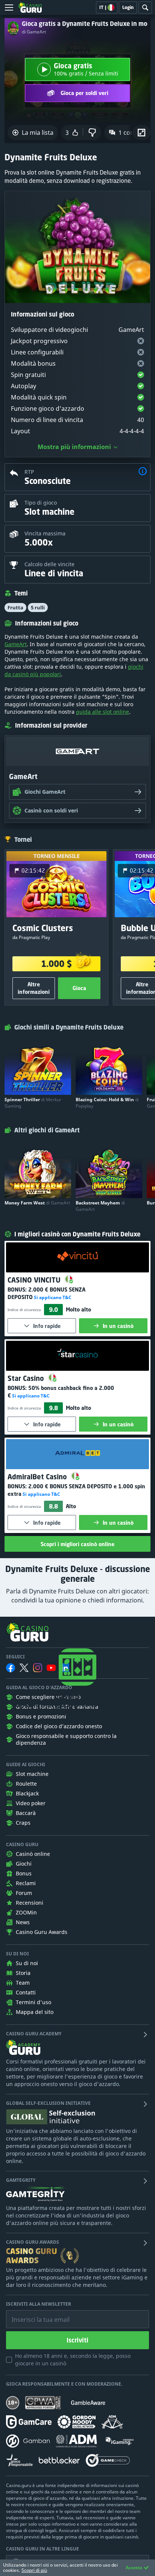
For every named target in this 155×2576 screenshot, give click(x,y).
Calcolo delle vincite (49, 564)
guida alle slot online (103, 712)
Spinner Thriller (33, 1103)
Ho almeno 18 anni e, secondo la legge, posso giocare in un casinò (73, 2360)
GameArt (16, 644)
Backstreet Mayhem (100, 1206)
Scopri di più (34, 2570)
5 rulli (38, 607)
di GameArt (34, 32)
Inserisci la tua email (35, 2314)
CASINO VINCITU (35, 1280)
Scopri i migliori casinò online (77, 1544)
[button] (143, 472)
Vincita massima (45, 533)
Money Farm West (37, 1203)
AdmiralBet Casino (38, 1477)
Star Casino (27, 1378)
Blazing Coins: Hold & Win (107, 1103)
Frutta (15, 607)
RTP (29, 472)
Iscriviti (77, 2340)
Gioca (79, 988)
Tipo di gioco (41, 503)
